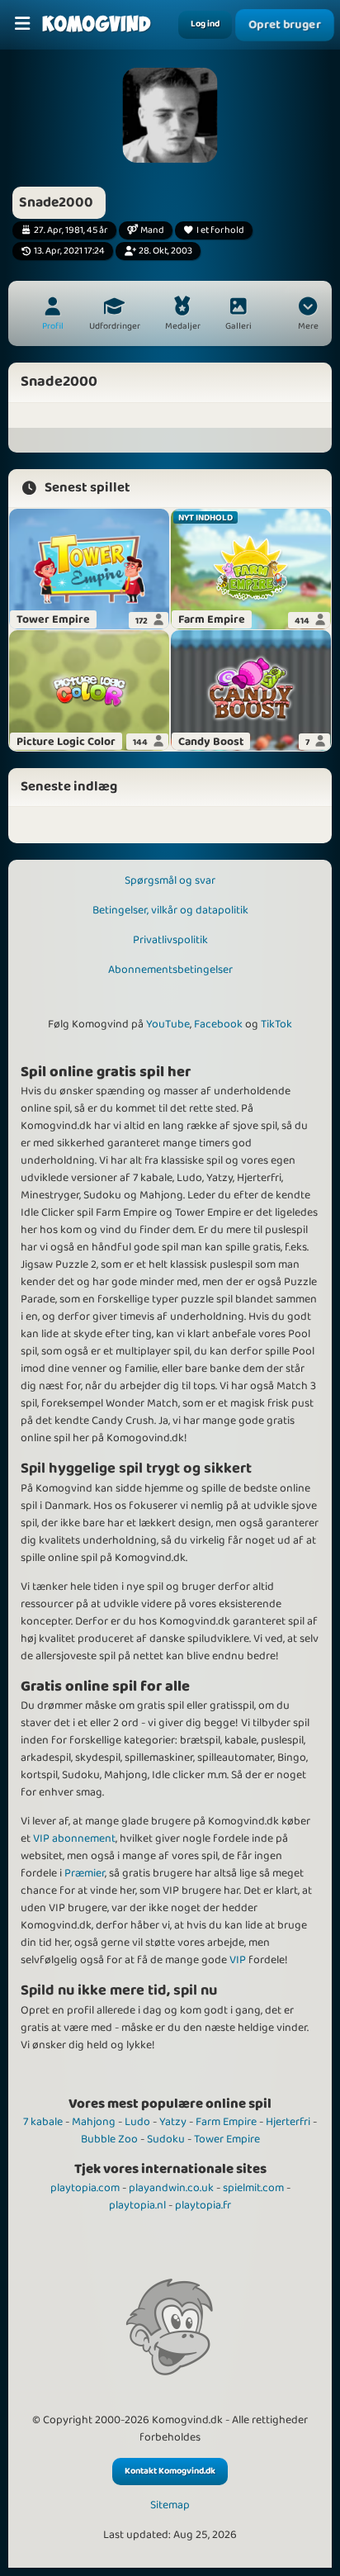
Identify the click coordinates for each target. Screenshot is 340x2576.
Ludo (137, 2122)
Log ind (205, 24)
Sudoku (166, 2139)
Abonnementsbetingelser (170, 970)
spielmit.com (253, 2188)
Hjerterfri (288, 2122)
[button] (308, 315)
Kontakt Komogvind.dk (170, 2471)
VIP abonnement (74, 1838)
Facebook (218, 1024)
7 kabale (43, 2122)
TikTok (276, 1024)
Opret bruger (285, 25)
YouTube (168, 1024)
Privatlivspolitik (170, 940)
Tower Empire (227, 2139)
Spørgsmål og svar (170, 880)
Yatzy (173, 2122)
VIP (238, 1960)
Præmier (85, 1873)
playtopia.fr (203, 2205)
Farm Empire (226, 2122)
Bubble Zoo (109, 2139)
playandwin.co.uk (171, 2188)
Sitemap (170, 2505)
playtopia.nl (137, 2205)
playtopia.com (85, 2188)
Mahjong (94, 2122)
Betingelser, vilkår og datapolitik (170, 910)
